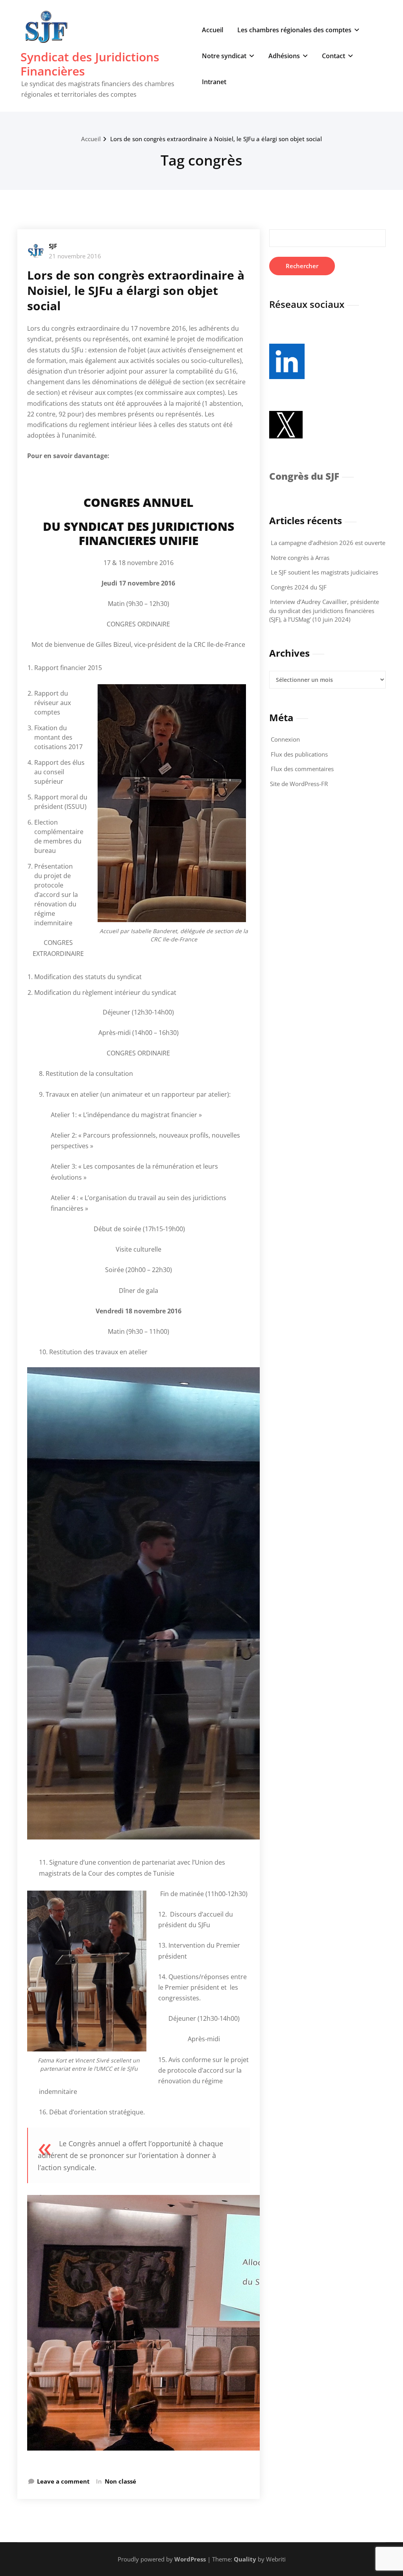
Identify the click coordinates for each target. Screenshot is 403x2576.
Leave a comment (63, 2481)
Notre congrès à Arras (300, 558)
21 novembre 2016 (75, 256)
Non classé (120, 2481)
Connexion (285, 739)
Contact (334, 56)
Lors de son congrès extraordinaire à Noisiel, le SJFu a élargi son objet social (216, 139)
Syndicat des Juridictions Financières (90, 64)
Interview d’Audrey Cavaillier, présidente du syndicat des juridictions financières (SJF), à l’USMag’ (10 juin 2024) (324, 610)
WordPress (190, 2559)
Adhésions (284, 56)
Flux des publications (299, 754)
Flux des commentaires (302, 769)
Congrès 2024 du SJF (299, 587)
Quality (245, 2559)
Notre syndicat (224, 56)
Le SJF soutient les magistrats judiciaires (324, 572)
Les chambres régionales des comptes (294, 30)
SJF (53, 246)
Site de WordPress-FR (299, 784)
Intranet (214, 82)
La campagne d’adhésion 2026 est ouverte (328, 543)
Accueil (213, 30)
